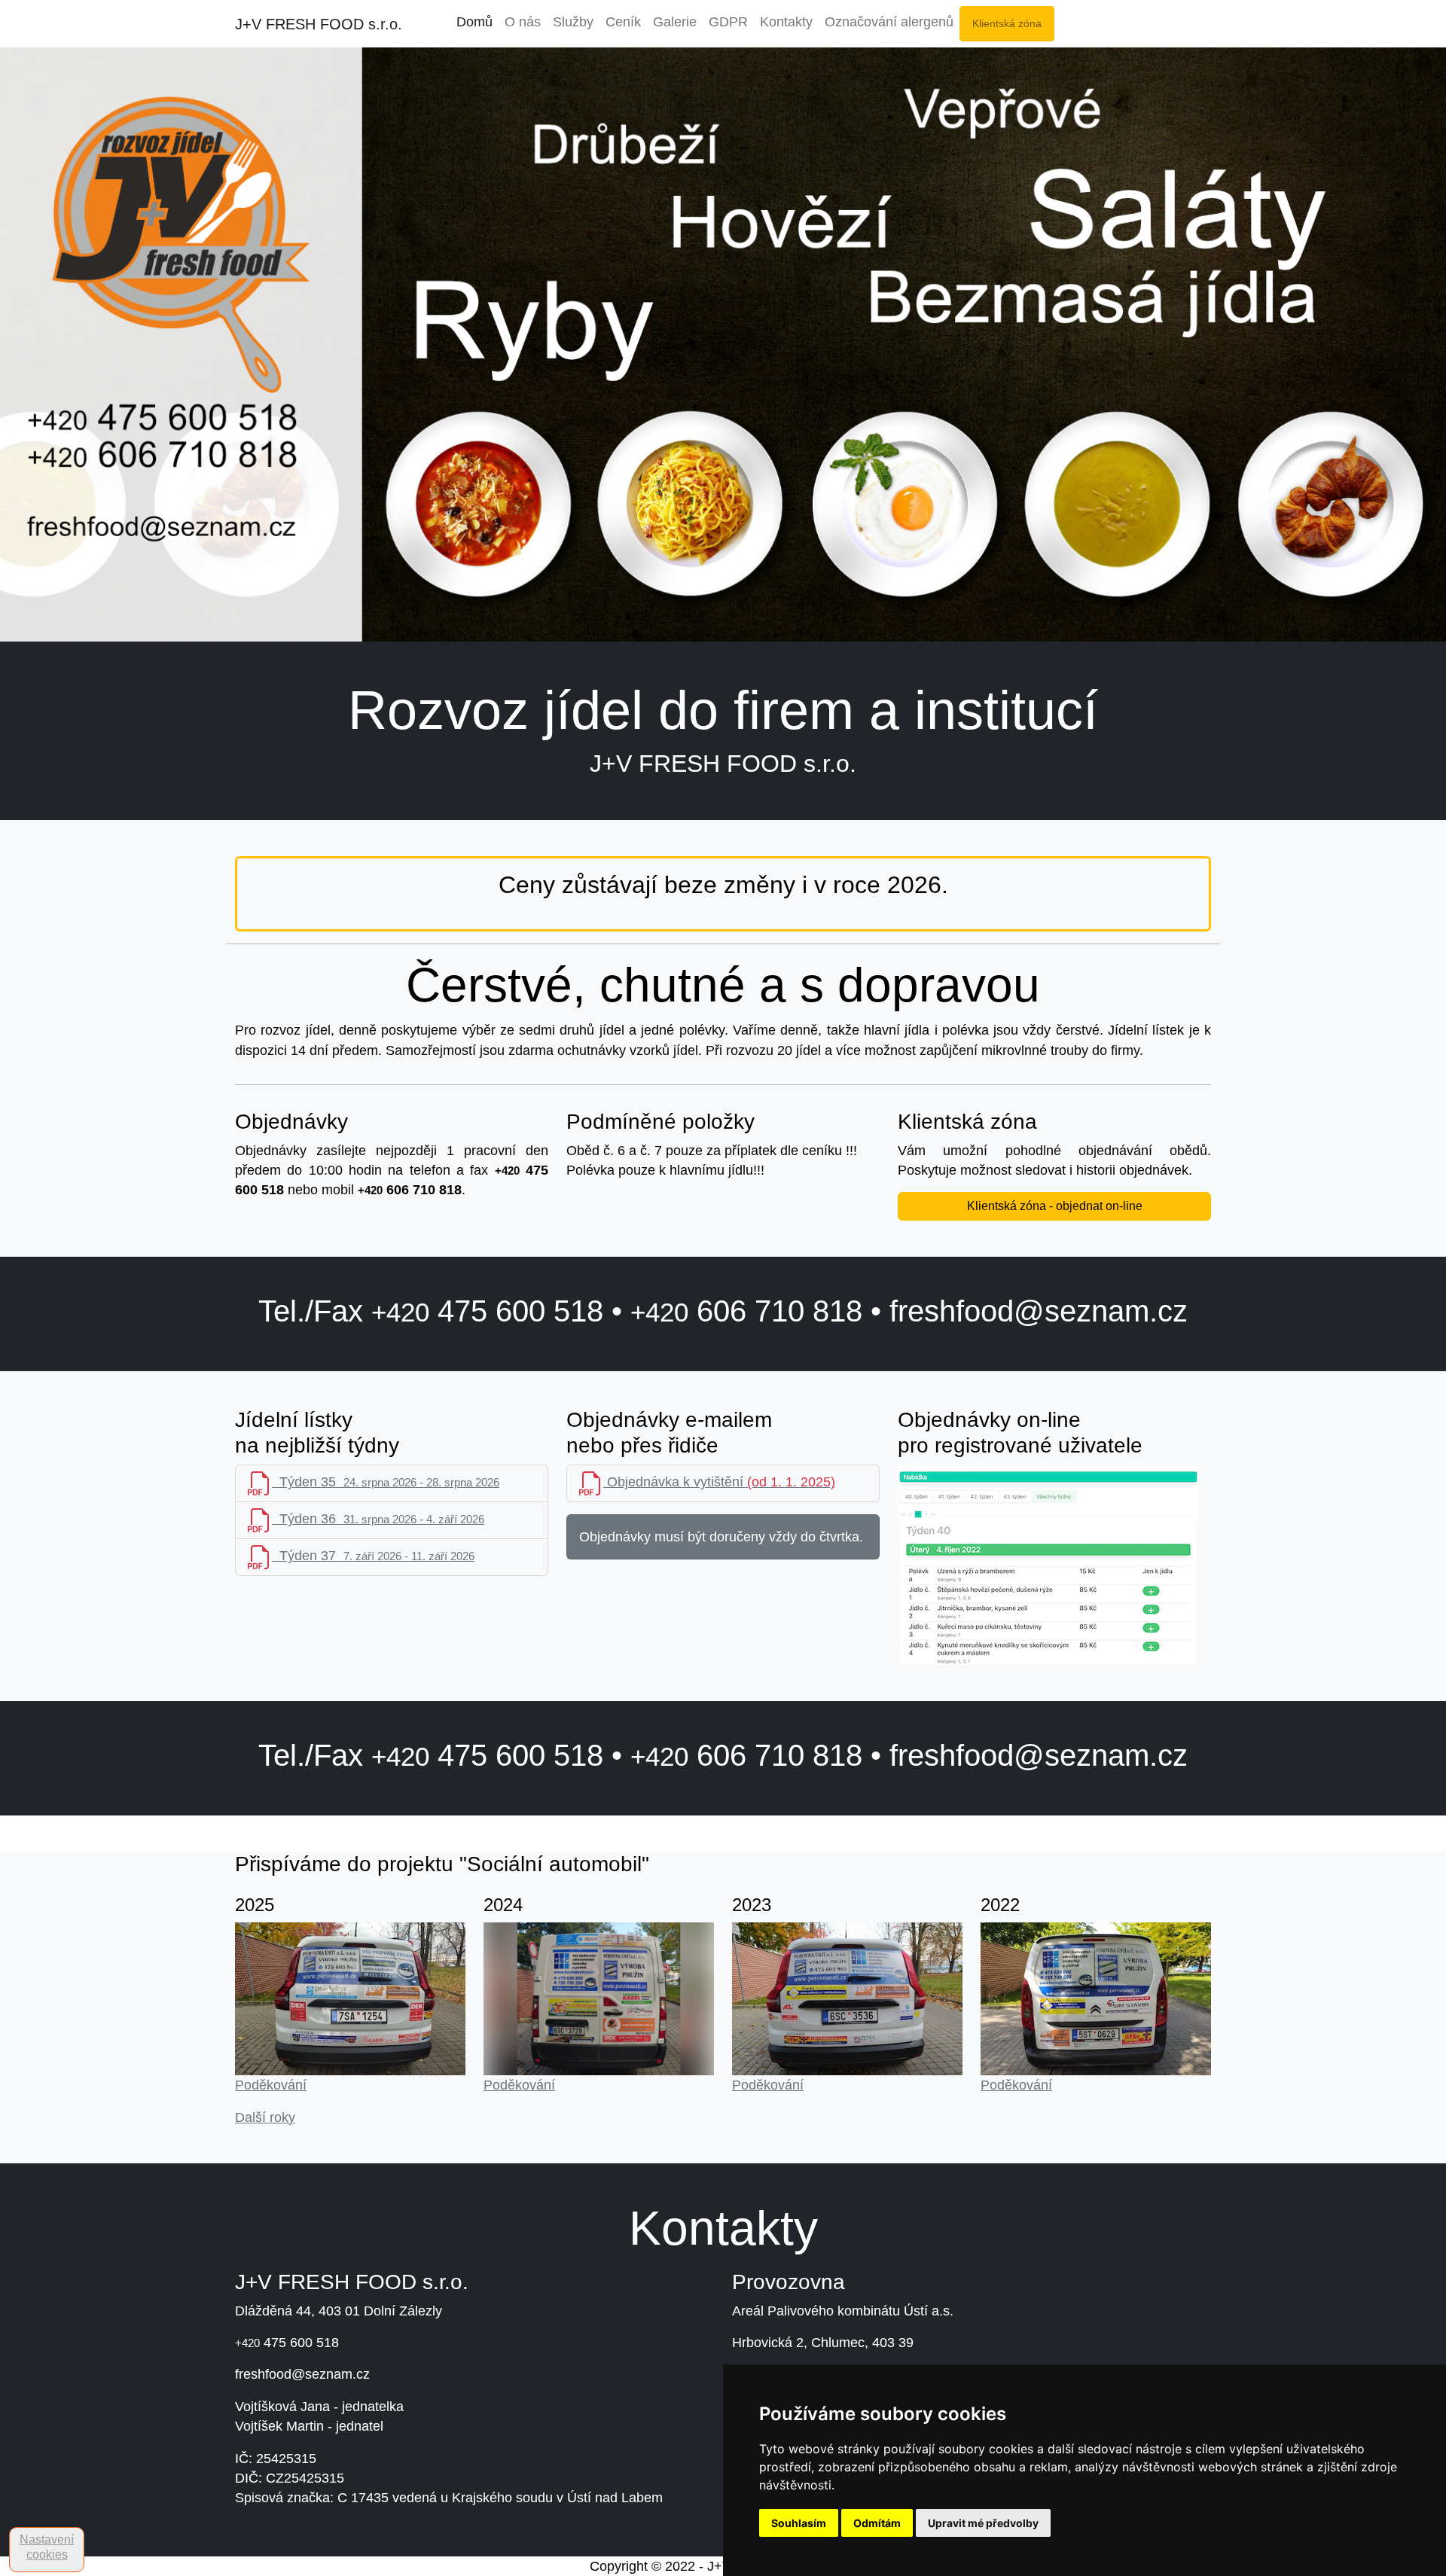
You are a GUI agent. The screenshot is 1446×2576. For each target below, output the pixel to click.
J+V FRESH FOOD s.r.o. (319, 24)
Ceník (623, 22)
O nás (523, 22)
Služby (573, 22)
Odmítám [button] (877, 2523)
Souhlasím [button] (799, 2523)
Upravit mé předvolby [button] (983, 2523)
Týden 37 (373, 1556)
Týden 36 (378, 1519)
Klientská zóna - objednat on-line (1055, 1206)
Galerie (675, 22)
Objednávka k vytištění (719, 1482)
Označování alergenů (889, 22)
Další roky (265, 2117)
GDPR (728, 22)
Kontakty (786, 22)
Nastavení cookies (47, 2547)
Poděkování (271, 2085)
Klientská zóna (1007, 23)
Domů (474, 22)
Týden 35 (386, 1482)
